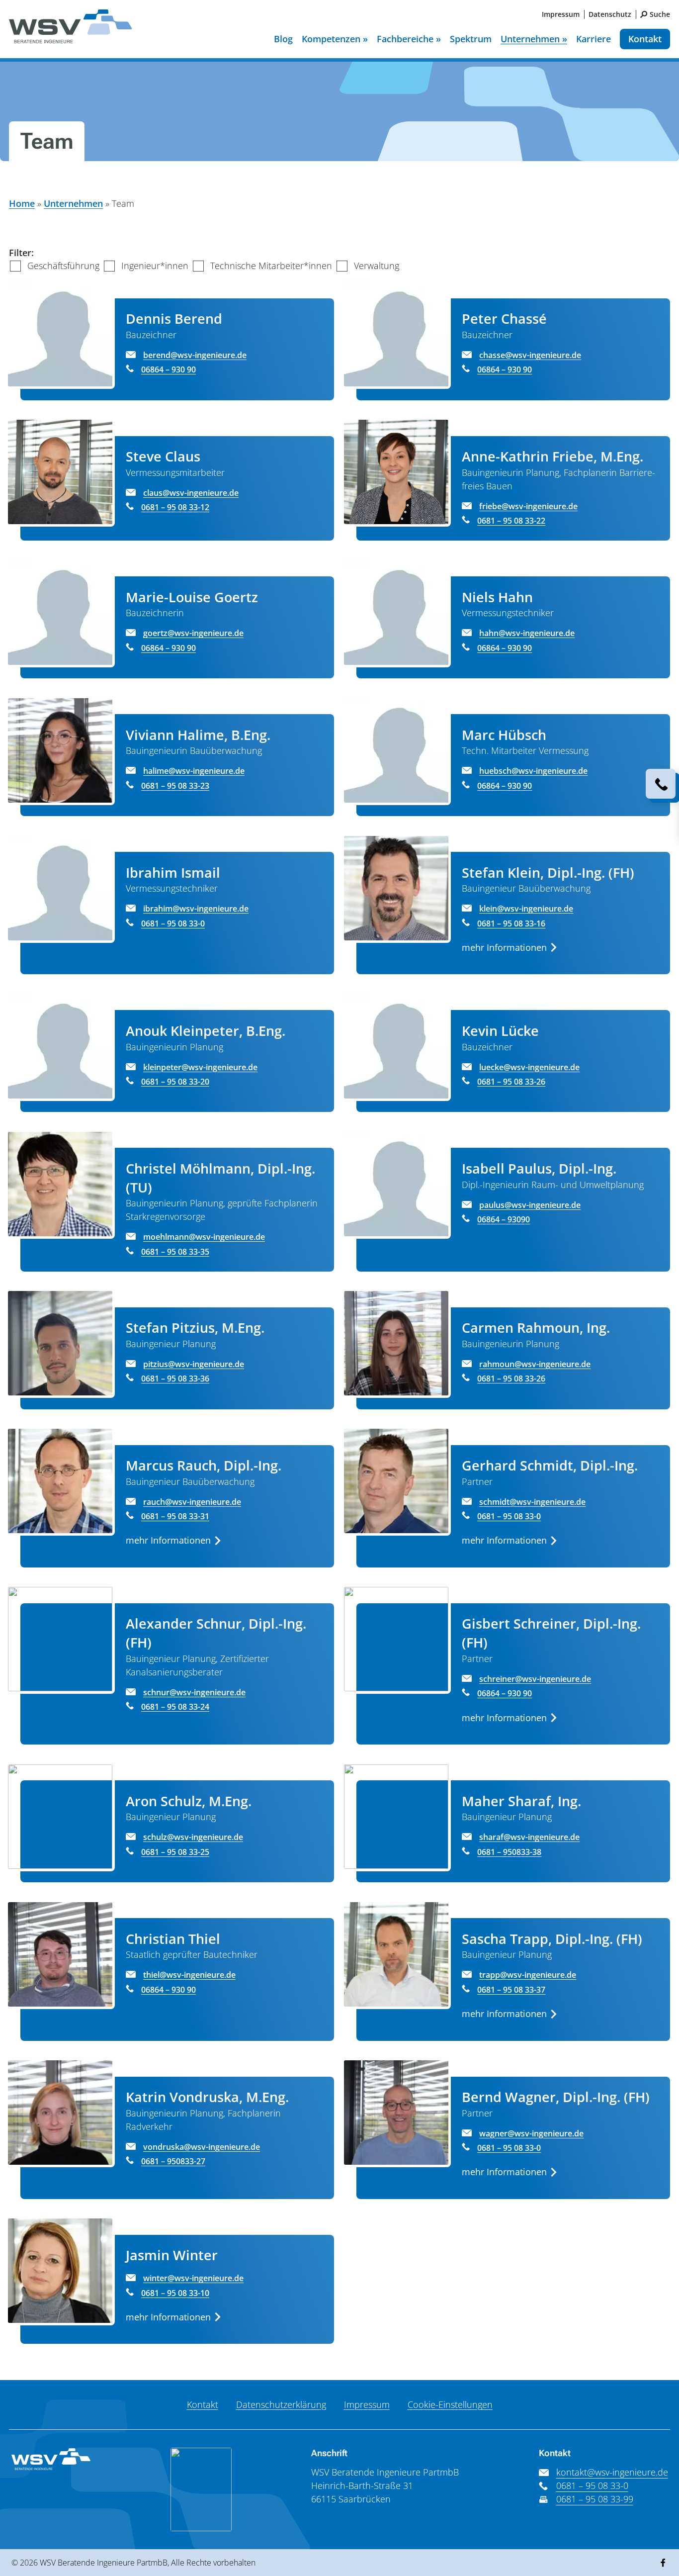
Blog (283, 39)
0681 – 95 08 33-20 (175, 1082)
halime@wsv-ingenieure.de (194, 771)
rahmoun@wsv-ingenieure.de (535, 1364)
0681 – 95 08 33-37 (511, 1990)
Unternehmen (73, 203)
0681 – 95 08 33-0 (173, 923)
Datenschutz (610, 14)
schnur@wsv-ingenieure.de (194, 1692)
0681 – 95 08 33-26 (511, 1082)
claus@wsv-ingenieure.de (191, 493)
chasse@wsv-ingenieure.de (530, 355)
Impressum (561, 14)
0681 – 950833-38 (509, 1852)
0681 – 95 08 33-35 (175, 1252)
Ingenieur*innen (155, 266)
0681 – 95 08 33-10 (175, 2293)
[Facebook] (663, 2563)
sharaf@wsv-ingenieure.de (529, 1837)
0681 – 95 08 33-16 (511, 923)
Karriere (594, 39)
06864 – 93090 (504, 1219)
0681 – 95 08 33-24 (175, 1707)
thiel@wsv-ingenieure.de (189, 1975)
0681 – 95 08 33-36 (175, 1379)
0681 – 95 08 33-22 (511, 521)
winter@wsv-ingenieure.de (193, 2278)
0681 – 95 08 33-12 (175, 507)
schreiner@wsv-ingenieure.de (535, 1679)
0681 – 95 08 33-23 (175, 786)
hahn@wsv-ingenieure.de (527, 633)
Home (22, 203)
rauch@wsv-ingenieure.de (192, 1502)
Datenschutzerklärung (281, 2404)
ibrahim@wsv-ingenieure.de (196, 909)
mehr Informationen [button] (504, 947)
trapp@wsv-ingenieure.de (528, 1975)
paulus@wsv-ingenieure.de (530, 1205)
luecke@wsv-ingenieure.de (529, 1067)
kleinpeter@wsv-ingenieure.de (200, 1067)
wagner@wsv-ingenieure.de (531, 2133)
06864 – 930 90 (169, 369)
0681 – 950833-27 (173, 2161)
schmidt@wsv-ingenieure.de (532, 1502)
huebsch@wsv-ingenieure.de (533, 771)
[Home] (71, 33)
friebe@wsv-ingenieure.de (528, 506)
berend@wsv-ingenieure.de (195, 355)
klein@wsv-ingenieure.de (526, 909)
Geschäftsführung (63, 266)
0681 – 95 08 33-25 (175, 1852)
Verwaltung (377, 266)
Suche (660, 14)
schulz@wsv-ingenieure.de (193, 1837)
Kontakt (645, 39)
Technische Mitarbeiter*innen (271, 266)
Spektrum (471, 39)
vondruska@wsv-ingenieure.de (202, 2147)
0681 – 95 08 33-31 (175, 1516)
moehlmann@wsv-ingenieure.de (204, 1237)
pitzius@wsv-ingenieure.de (194, 1364)
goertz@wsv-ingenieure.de (193, 633)
